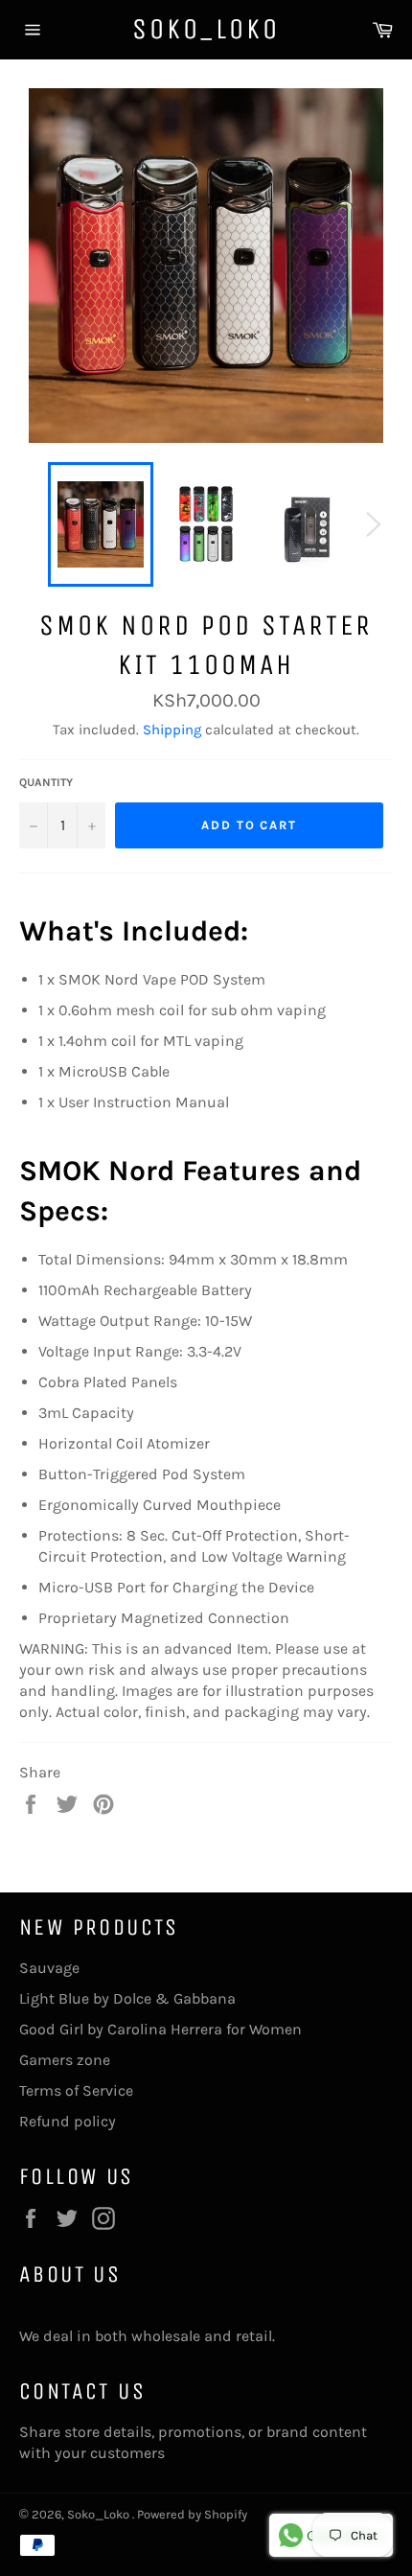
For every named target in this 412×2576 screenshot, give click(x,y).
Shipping (172, 730)
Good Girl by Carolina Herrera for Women (160, 2029)
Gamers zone (65, 2060)
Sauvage (49, 1968)
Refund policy (68, 2121)
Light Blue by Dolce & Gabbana (127, 1998)
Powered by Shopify (192, 2514)
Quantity (46, 782)
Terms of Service (76, 2090)
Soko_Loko (206, 29)
